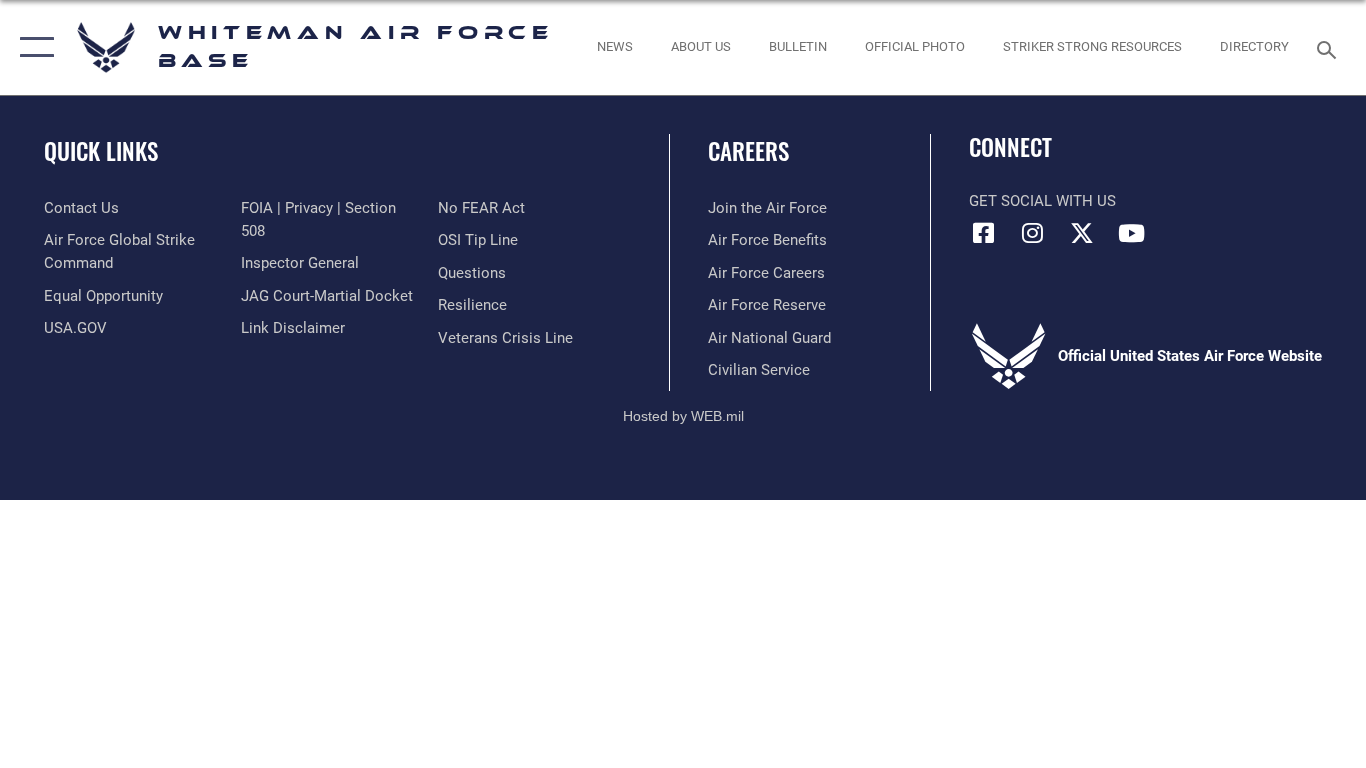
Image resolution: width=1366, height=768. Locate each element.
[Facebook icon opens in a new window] (984, 233)
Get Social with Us (1042, 201)
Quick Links (101, 151)
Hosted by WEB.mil (683, 416)
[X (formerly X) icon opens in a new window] (1082, 233)
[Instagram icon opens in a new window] (1033, 233)
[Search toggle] (1330, 48)
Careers (748, 151)
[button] (32, 47)
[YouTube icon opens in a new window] (1131, 233)
